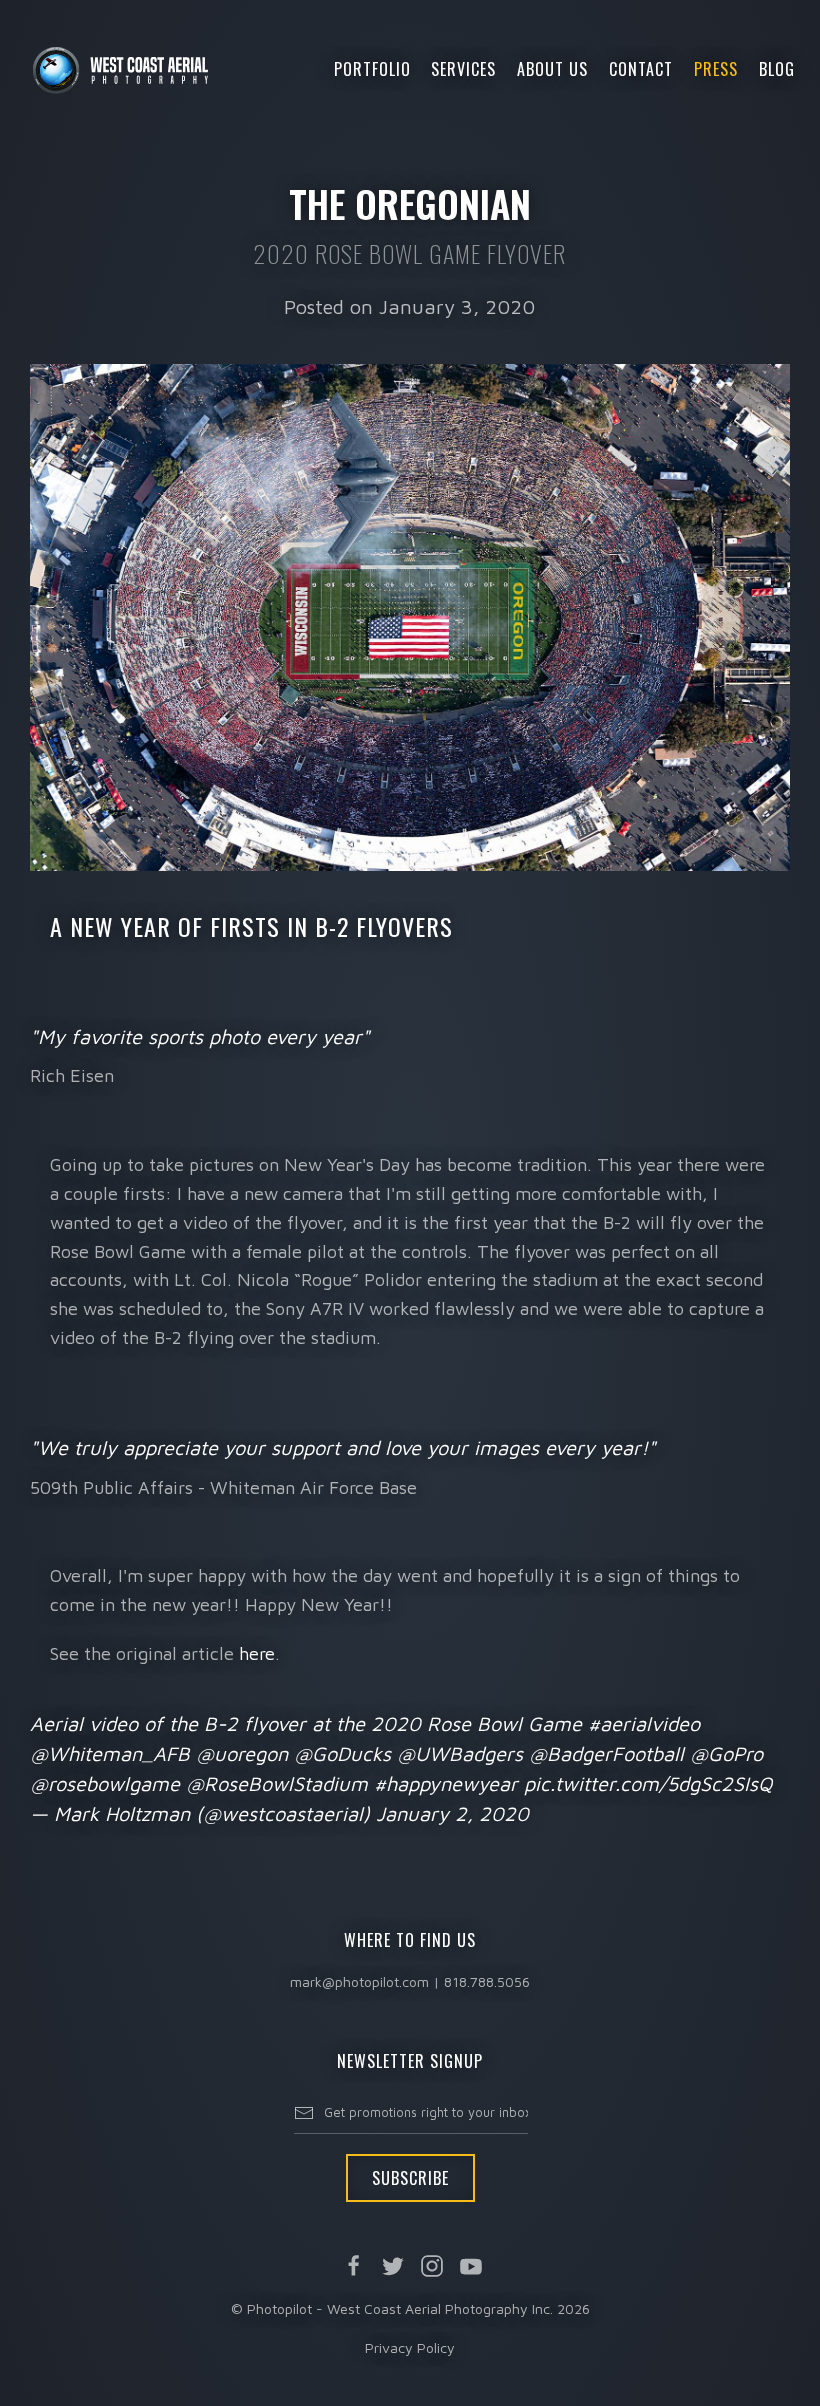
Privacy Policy (410, 2347)
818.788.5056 (487, 1981)
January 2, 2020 (452, 1813)
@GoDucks (342, 1753)
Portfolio (372, 69)
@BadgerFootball (606, 1753)
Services (463, 69)
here (257, 1653)
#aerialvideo (644, 1723)
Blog (777, 69)
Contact (641, 69)
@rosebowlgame (105, 1783)
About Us (552, 69)
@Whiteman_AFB (110, 1753)
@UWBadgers (460, 1753)
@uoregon (242, 1753)
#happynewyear (446, 1783)
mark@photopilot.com (359, 1981)
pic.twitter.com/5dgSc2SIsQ (648, 1783)
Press (716, 69)
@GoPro (726, 1753)
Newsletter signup (410, 2061)
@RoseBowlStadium (277, 1783)
